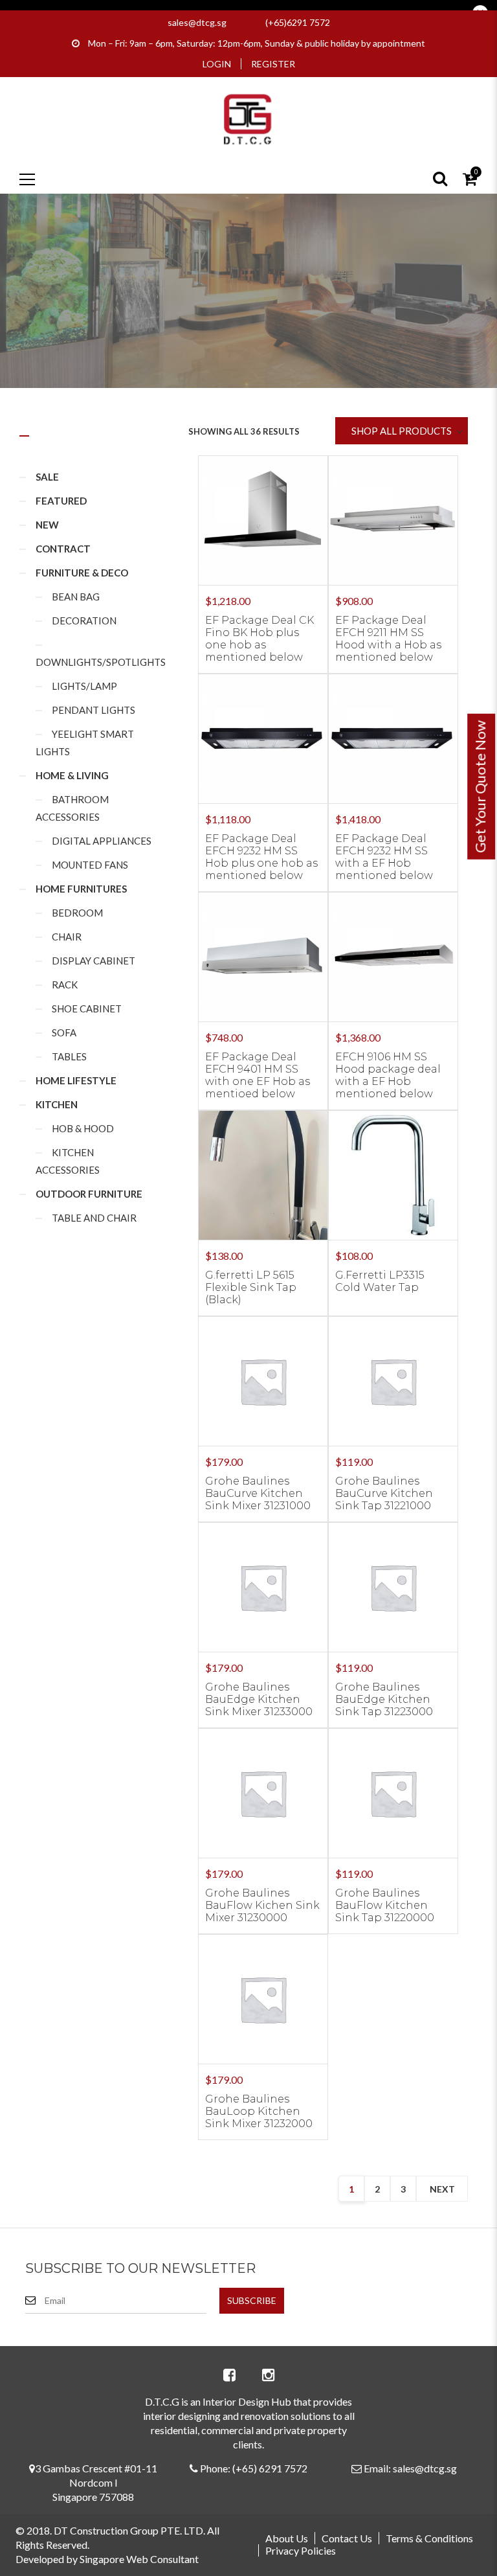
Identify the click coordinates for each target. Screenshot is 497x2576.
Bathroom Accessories (72, 808)
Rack (65, 985)
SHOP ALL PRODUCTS (402, 431)
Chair (67, 937)
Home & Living (72, 775)
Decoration (84, 621)
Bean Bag (76, 597)
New (47, 525)
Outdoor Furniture (89, 1194)
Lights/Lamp (84, 686)
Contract (63, 549)
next (442, 2189)
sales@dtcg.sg (197, 22)
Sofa (64, 1032)
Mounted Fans (90, 865)
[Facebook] (229, 2375)
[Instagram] (268, 2375)
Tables (69, 1056)
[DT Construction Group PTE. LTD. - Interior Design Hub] (248, 118)
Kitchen (57, 1104)
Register (273, 64)
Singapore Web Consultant (139, 2559)
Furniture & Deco (82, 573)
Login (217, 64)
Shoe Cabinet (87, 1009)
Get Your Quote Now (480, 787)
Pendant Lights (94, 710)
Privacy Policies (301, 2550)
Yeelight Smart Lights (85, 743)
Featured (61, 501)
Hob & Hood (83, 1128)
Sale (47, 477)
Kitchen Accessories (68, 1161)
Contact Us (347, 2538)
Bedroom (77, 913)
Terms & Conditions (429, 2538)
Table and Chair (94, 1218)
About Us (287, 2538)
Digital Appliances (102, 841)
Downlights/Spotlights (101, 662)
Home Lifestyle (76, 1080)
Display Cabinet (94, 961)
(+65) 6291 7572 (270, 2468)
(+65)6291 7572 (298, 22)
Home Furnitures (81, 889)
